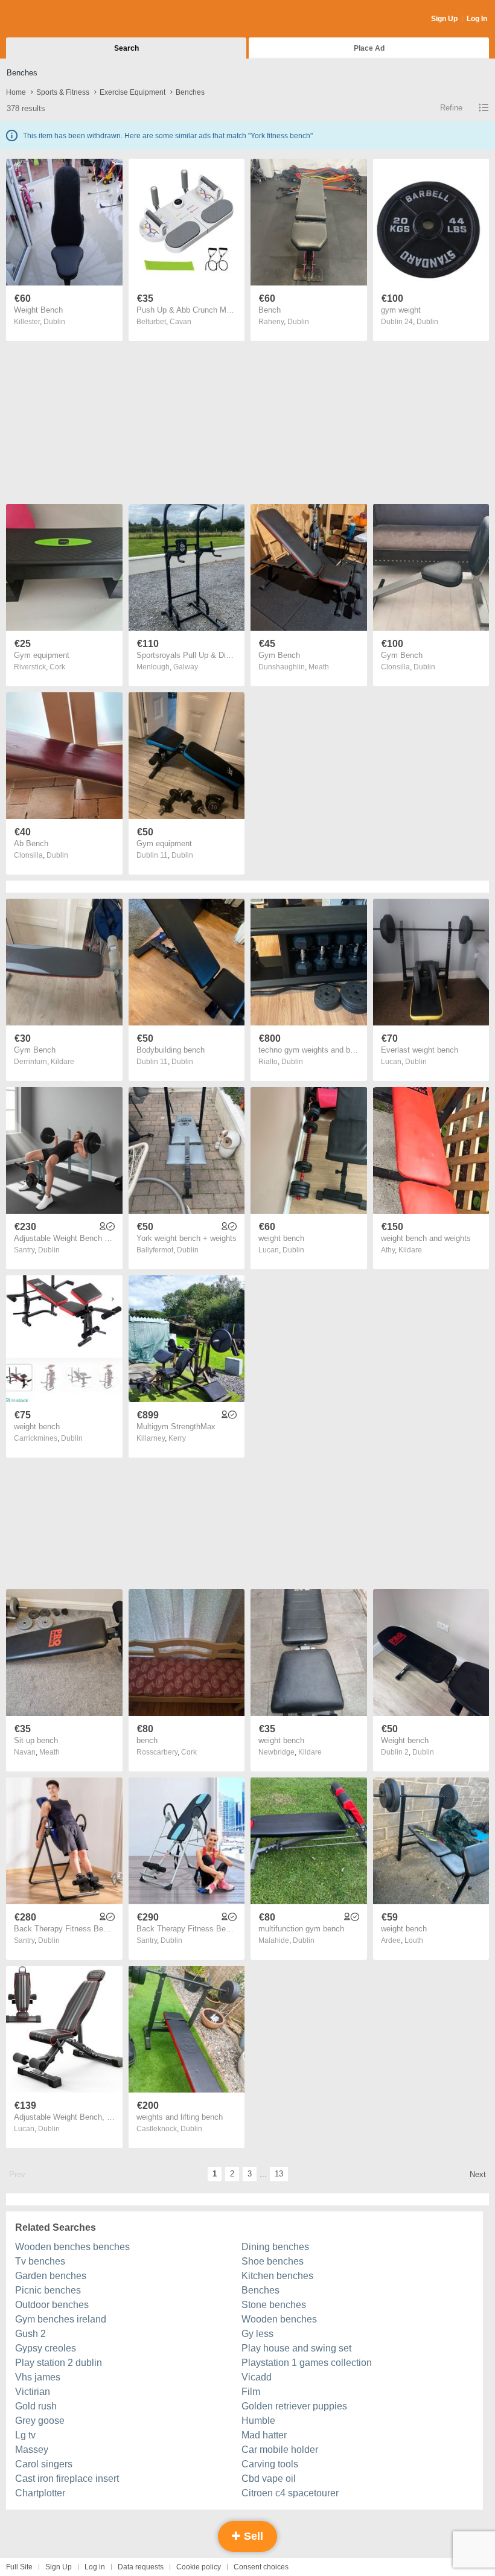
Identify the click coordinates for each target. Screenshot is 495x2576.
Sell (252, 2536)
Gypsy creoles (46, 2348)
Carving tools (270, 2464)
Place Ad (369, 48)
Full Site (19, 2567)
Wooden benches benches (72, 2247)
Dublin (54, 322)
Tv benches (40, 2261)
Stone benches (274, 2305)
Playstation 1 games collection (307, 2363)
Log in (95, 2567)
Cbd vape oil (269, 2479)
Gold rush (36, 2406)
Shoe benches (273, 2261)
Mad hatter (264, 2435)
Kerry (177, 1438)
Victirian (33, 2392)
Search (126, 48)
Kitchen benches (277, 2276)
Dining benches (275, 2247)
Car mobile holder (280, 2450)
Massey (32, 2450)
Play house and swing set (296, 2348)
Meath (319, 667)
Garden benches (51, 2276)
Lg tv (25, 2435)
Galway (186, 667)
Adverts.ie (53, 19)
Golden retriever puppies (294, 2406)
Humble (258, 2421)
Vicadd (257, 2377)
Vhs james (38, 2377)
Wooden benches (279, 2319)
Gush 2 (30, 2334)
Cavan (180, 322)
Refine (451, 108)
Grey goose (40, 2421)
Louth (414, 1940)
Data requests (141, 2567)
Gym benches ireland (61, 2319)
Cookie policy (199, 2567)
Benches (260, 2290)
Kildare (62, 1062)
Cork (57, 667)
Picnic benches (48, 2290)
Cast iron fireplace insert (67, 2479)
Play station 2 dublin (59, 2363)
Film (251, 2392)
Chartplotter (40, 2493)
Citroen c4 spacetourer (290, 2493)
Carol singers (44, 2464)
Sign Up (444, 19)
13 (279, 2174)
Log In (477, 19)
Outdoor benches (52, 2305)
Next (478, 2174)
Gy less (257, 2334)
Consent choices (261, 2567)
